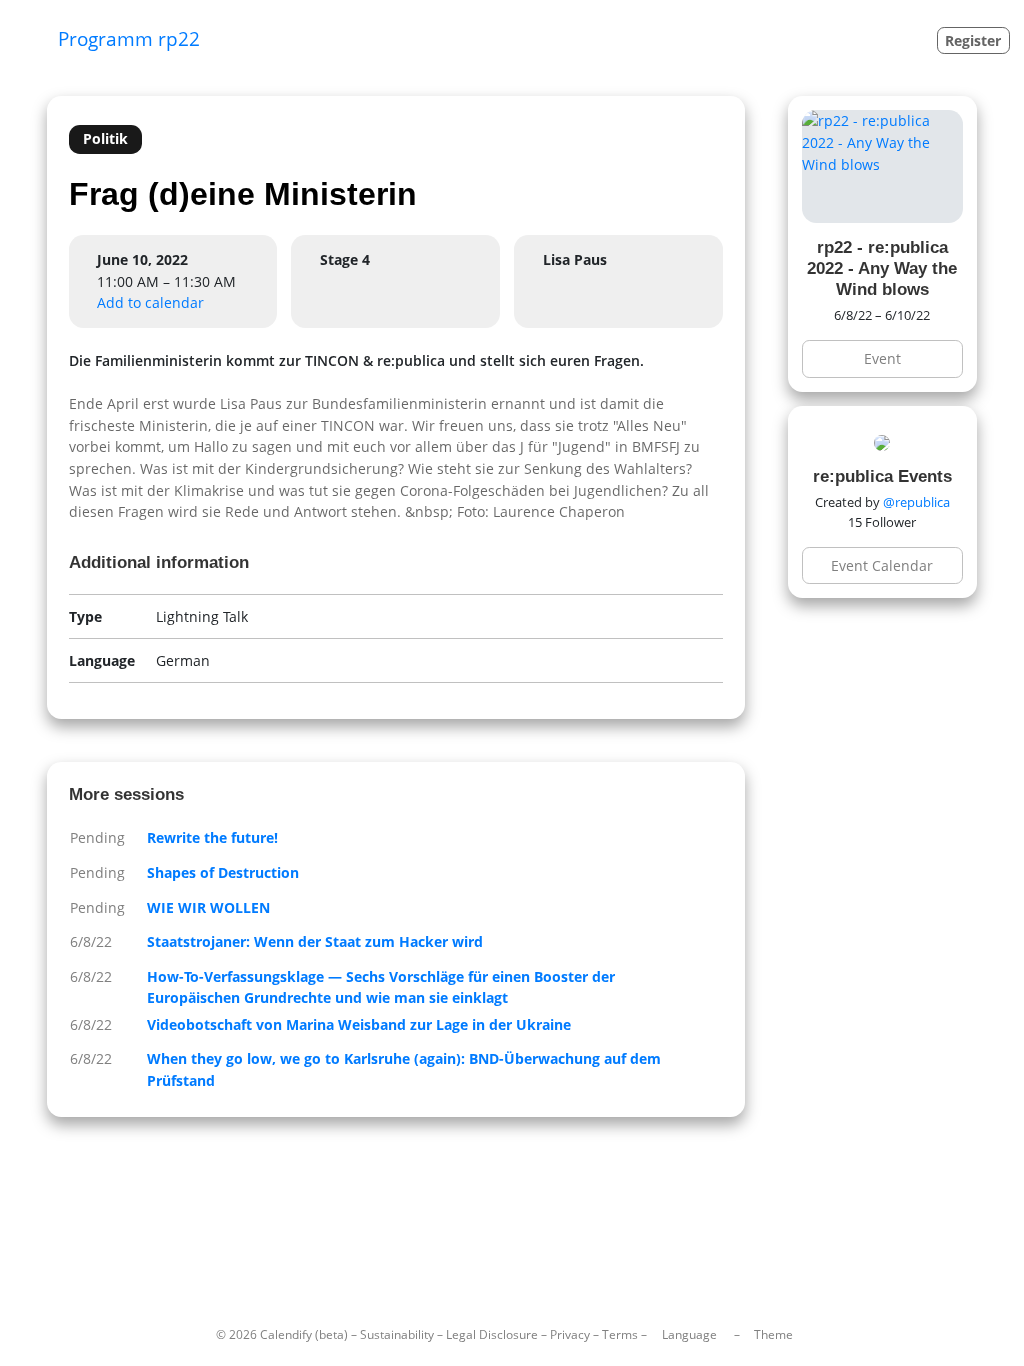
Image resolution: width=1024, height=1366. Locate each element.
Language (689, 1334)
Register (973, 40)
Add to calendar (150, 302)
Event (882, 358)
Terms (620, 1334)
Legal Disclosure (492, 1334)
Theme (773, 1334)
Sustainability (397, 1334)
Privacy (570, 1334)
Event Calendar (882, 565)
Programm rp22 (129, 38)
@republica (916, 502)
